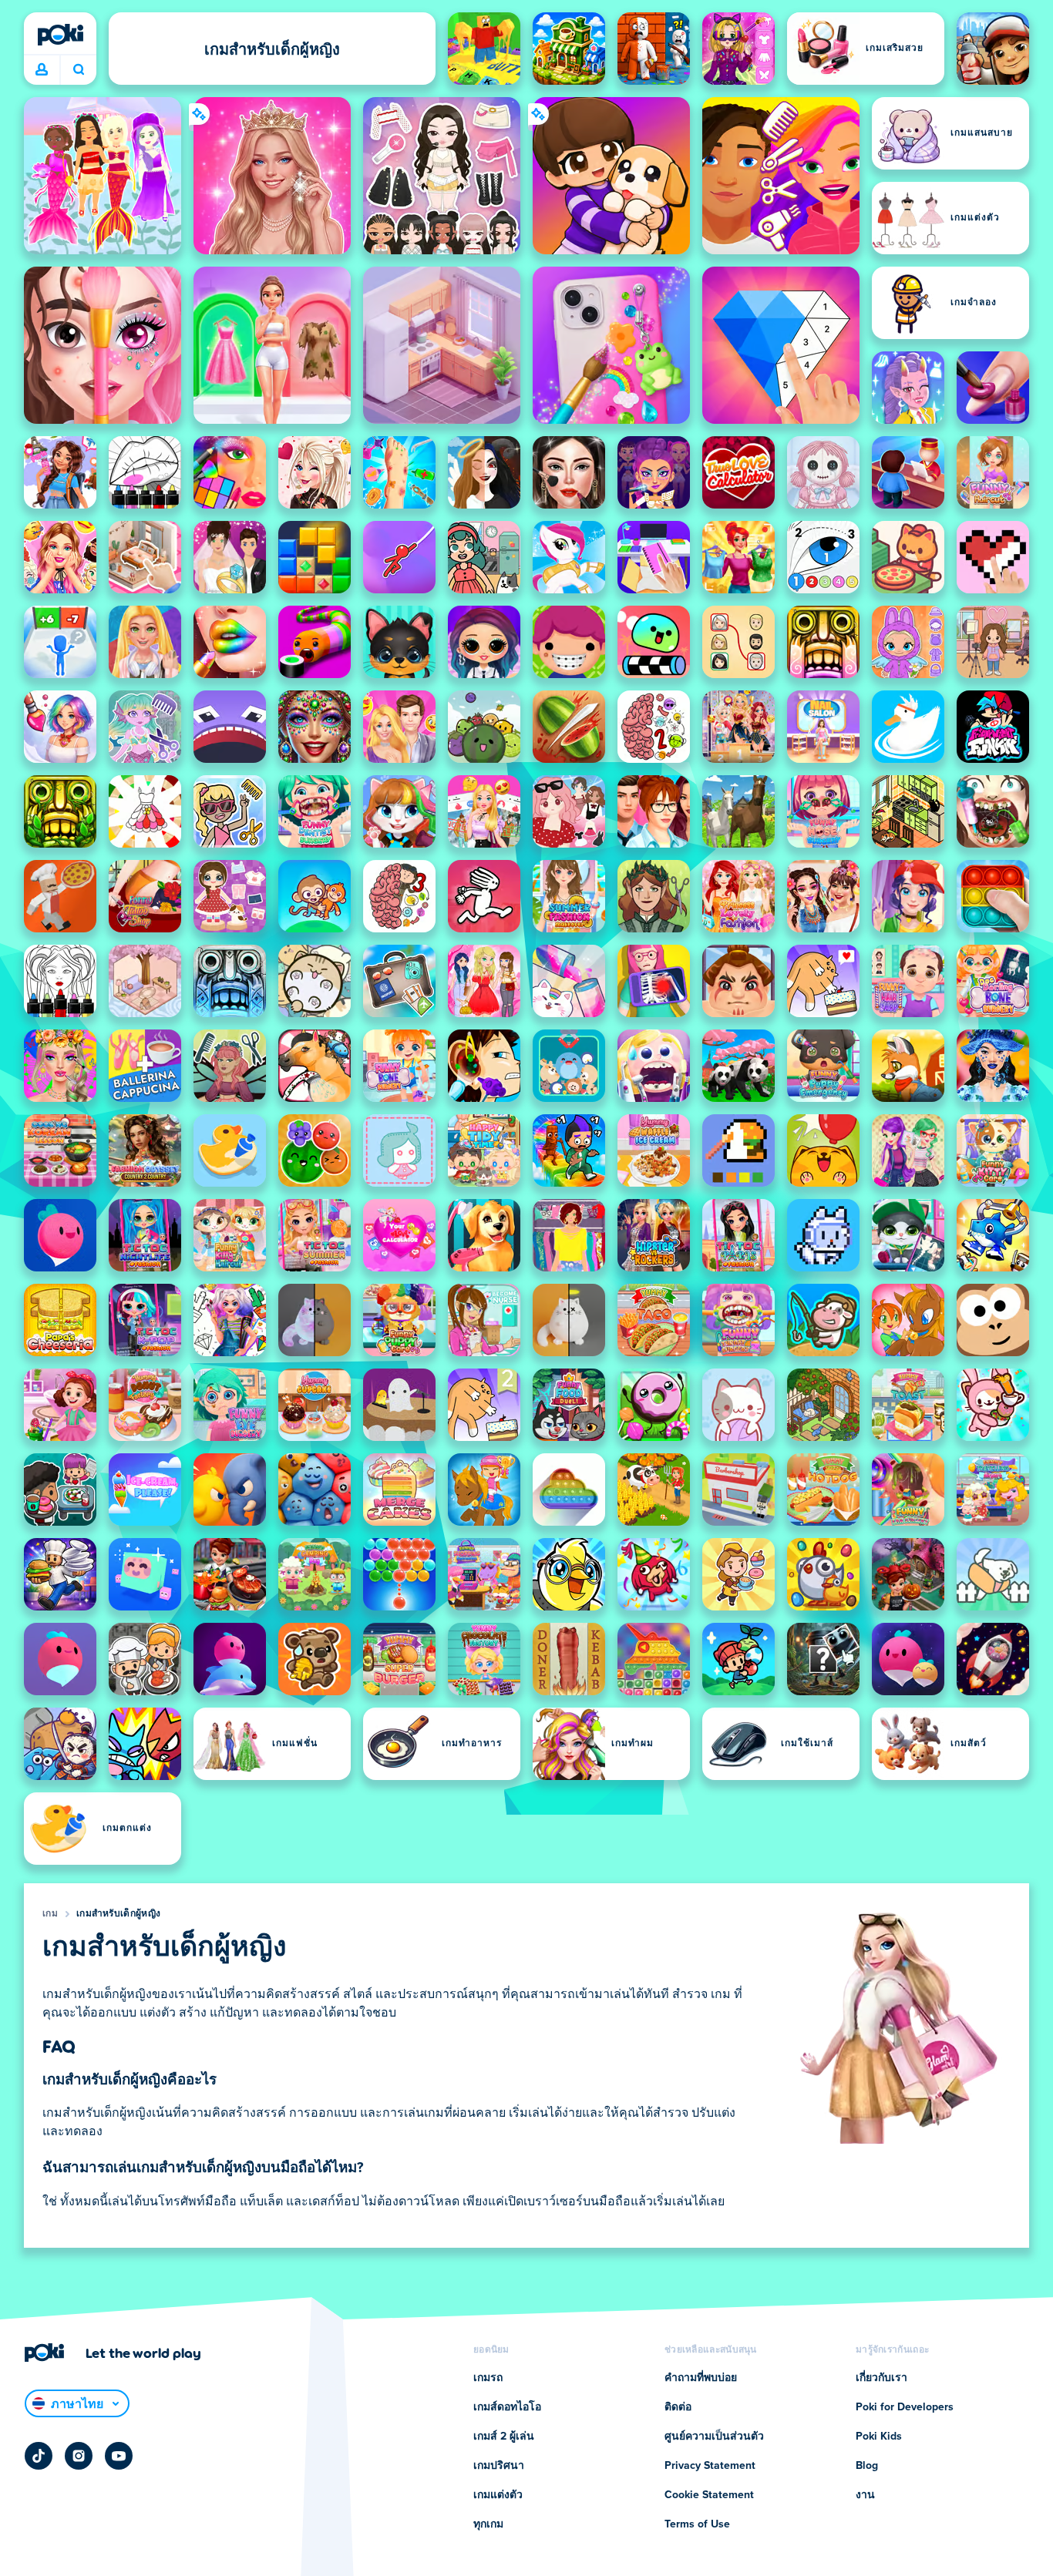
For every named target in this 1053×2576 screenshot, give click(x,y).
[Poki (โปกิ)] (60, 35)
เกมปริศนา (499, 2466)
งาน (865, 2495)
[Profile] (42, 70)
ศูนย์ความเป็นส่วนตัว (714, 2437)
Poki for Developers (905, 2407)
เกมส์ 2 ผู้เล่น (504, 2437)
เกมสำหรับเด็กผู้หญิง (118, 1914)
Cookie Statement (709, 2495)
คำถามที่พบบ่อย (701, 2378)
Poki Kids (879, 2437)
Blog (867, 2466)
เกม (50, 1914)
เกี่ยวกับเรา (881, 2378)
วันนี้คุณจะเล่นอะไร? (78, 70)
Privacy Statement (710, 2466)
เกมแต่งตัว (498, 2495)
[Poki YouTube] (119, 2456)
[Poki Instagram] (79, 2456)
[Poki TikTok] (39, 2456)
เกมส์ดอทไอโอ (507, 2407)
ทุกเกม (488, 2524)
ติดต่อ (678, 2407)
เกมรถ (488, 2378)
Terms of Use (697, 2524)
